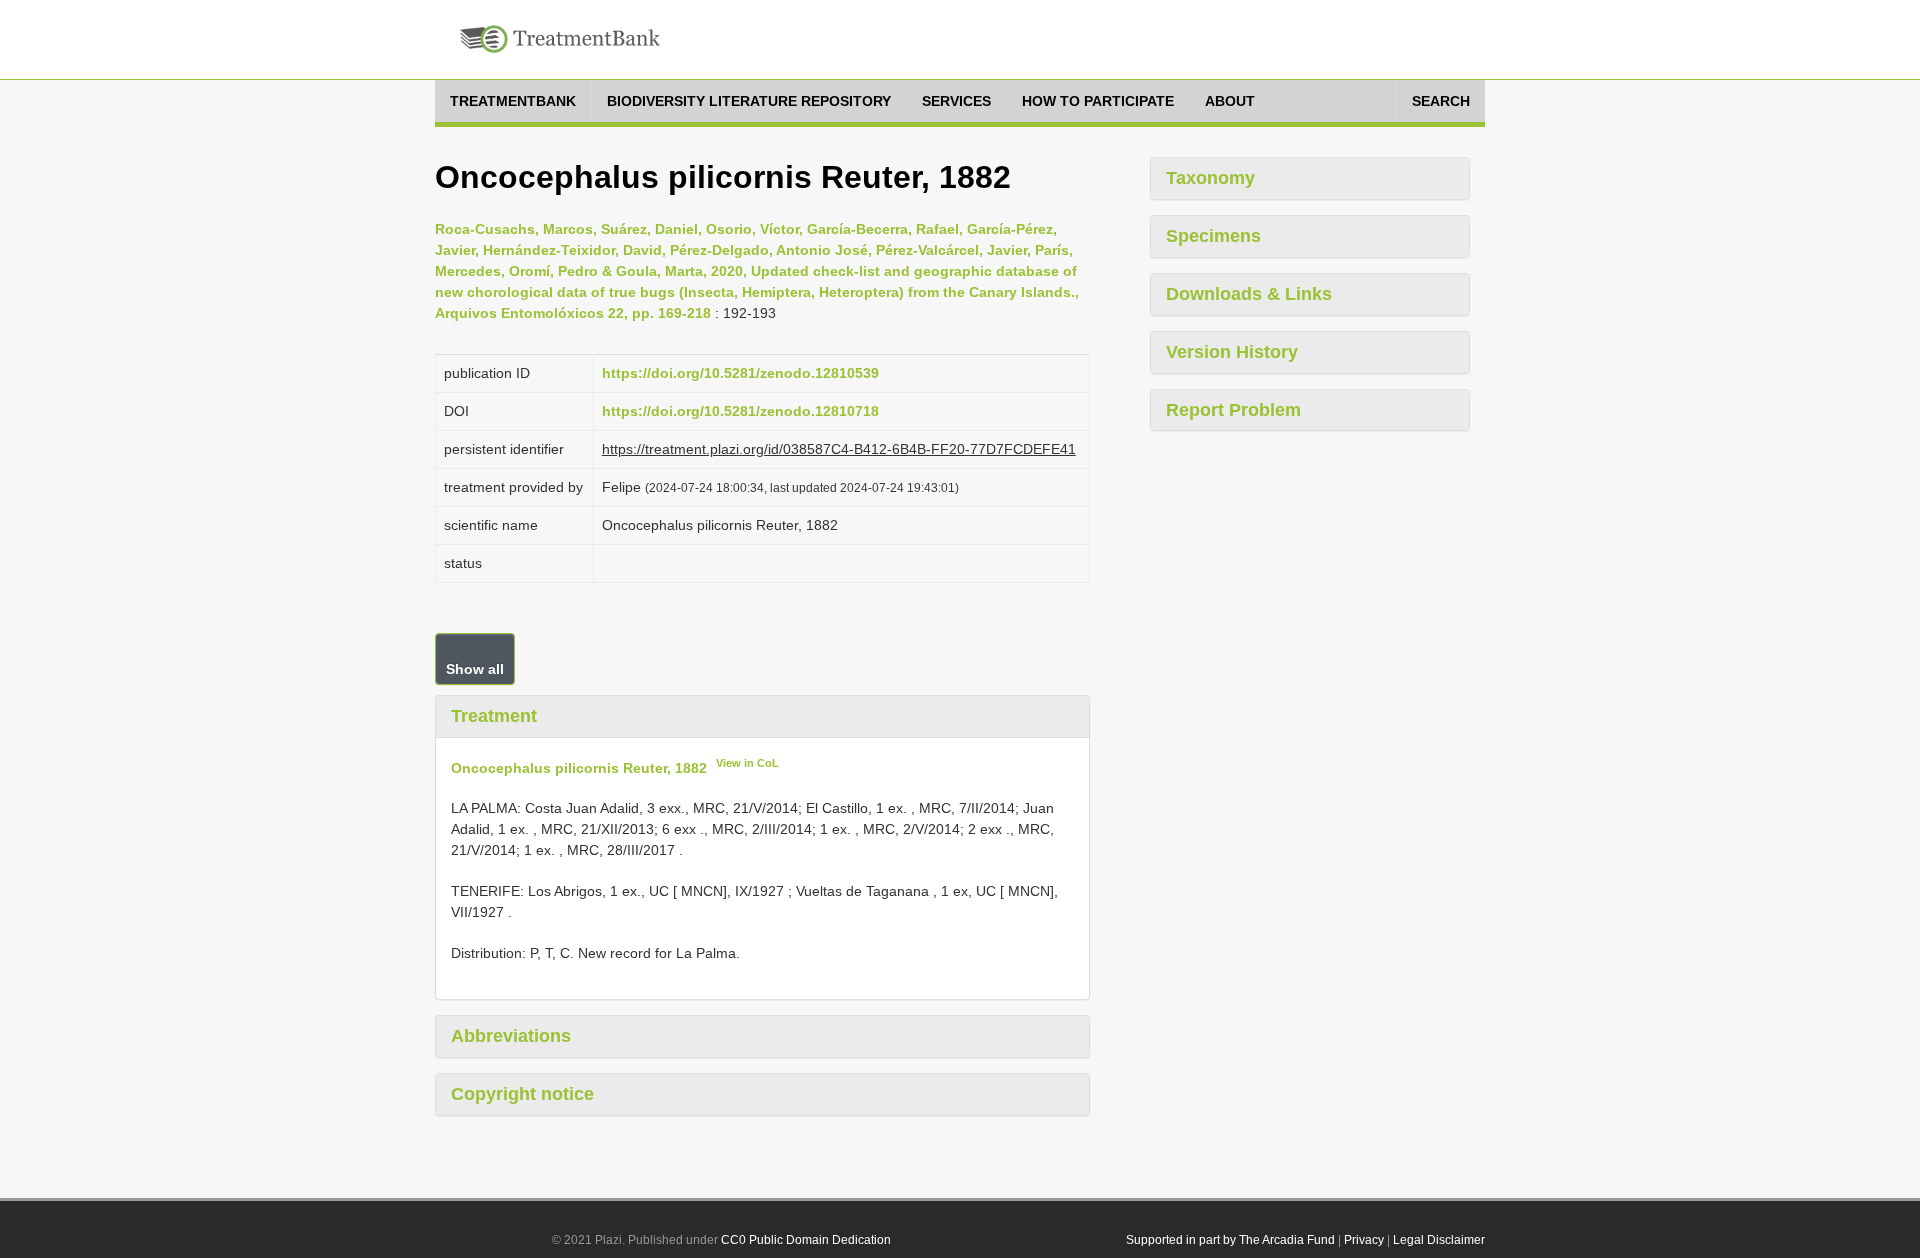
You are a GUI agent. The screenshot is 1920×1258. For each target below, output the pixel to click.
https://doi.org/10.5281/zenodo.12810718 (740, 411)
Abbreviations (511, 1036)
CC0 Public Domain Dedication (806, 1240)
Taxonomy (1210, 178)
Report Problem (1233, 410)
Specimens (1213, 236)
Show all (475, 669)
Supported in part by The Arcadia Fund (1230, 1240)
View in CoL (747, 763)
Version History (1232, 352)
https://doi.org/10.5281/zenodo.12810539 (740, 373)
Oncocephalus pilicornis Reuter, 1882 (579, 767)
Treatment (494, 716)
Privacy (1364, 1240)
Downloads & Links (1249, 294)
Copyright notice (522, 1094)
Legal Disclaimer (1439, 1240)
